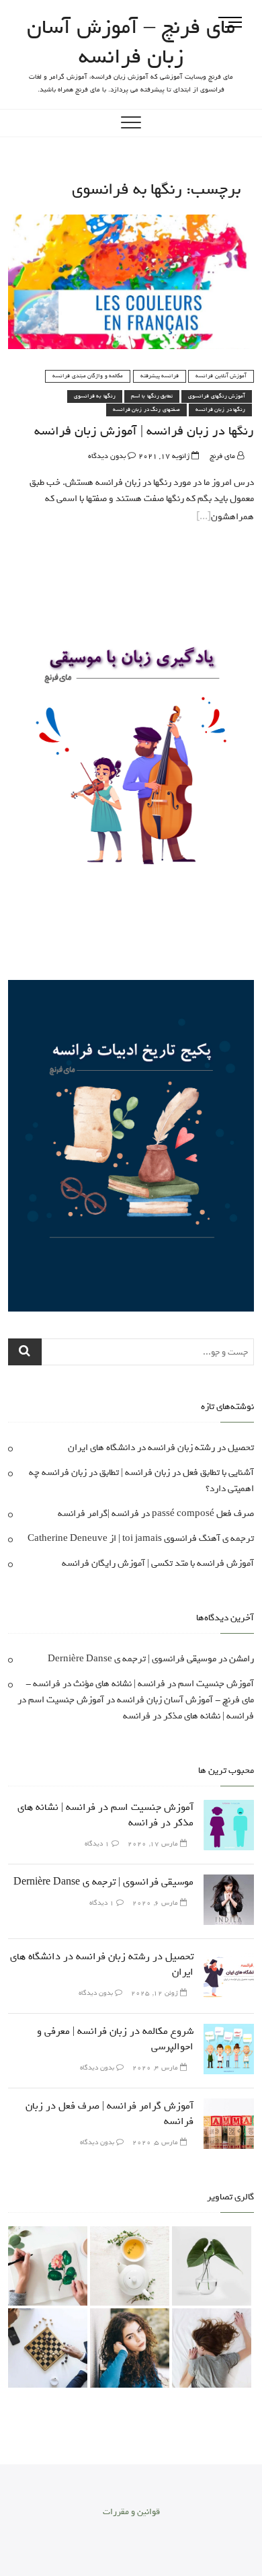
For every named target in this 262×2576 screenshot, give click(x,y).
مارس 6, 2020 (156, 1903)
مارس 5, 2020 (156, 2143)
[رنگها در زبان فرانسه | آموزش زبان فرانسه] (131, 222)
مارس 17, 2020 (154, 1844)
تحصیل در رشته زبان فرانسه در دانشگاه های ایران (161, 1448)
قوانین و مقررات (131, 2512)
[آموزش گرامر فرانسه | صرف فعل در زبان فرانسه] (229, 2106)
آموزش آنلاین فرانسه (221, 376)
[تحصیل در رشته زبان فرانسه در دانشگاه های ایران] (229, 1957)
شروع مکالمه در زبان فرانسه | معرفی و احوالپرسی (115, 2039)
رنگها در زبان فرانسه (221, 410)
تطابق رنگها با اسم (152, 396)
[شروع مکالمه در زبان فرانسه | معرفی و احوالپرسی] (229, 2032)
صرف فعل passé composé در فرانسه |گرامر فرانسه (156, 1514)
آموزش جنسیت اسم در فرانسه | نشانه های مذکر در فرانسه (136, 1708)
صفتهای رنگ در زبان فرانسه (146, 410)
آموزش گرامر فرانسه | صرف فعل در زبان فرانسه (110, 2114)
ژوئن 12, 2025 (156, 1993)
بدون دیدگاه (108, 456)
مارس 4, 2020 (156, 2068)
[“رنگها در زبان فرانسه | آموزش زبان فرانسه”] (204, 517)
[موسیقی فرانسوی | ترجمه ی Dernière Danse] (229, 1882)
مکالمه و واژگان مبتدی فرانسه (88, 376)
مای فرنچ (223, 456)
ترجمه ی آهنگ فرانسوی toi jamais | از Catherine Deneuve (141, 1539)
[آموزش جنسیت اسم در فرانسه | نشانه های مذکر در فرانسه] (229, 1808)
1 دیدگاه (98, 1844)
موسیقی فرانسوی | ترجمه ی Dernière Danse (132, 1659)
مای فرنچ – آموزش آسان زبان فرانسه (131, 42)
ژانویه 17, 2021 (165, 456)
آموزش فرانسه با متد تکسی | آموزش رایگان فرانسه (158, 1563)
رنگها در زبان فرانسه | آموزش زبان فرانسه (144, 431)
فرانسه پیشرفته (160, 376)
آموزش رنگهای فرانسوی (217, 396)
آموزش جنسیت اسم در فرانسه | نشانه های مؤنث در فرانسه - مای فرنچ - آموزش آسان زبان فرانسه (140, 1692)
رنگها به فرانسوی (95, 396)
